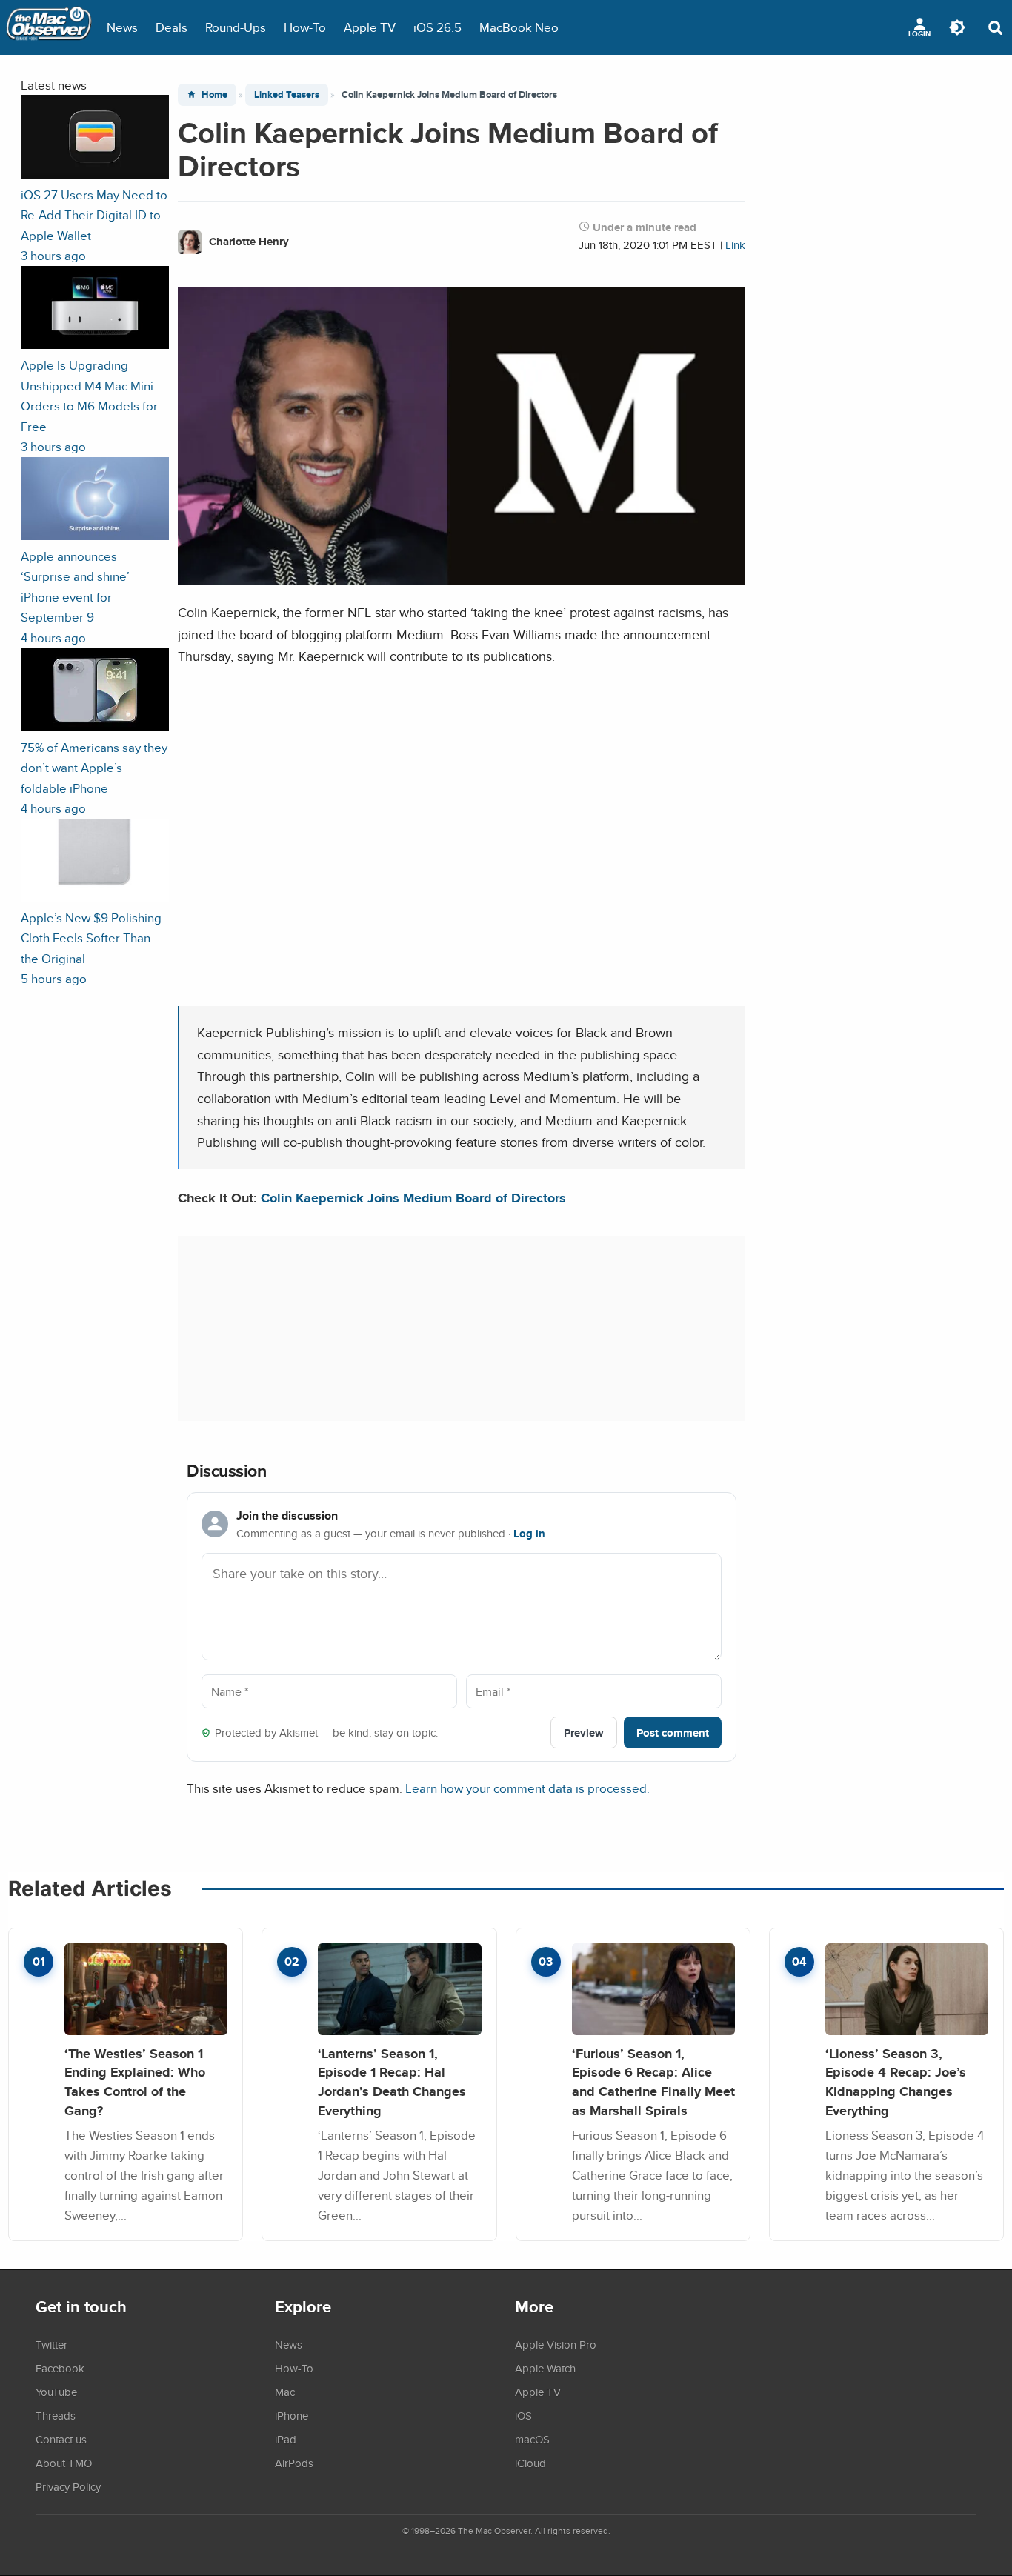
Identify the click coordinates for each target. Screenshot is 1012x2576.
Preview (584, 1733)
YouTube (56, 2392)
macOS (532, 2439)
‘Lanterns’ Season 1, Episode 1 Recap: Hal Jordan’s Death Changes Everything (392, 2082)
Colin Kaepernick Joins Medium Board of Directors (413, 1198)
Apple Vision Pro (556, 2344)
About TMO (64, 2463)
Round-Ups (236, 27)
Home (214, 94)
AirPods (294, 2463)
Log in (529, 1534)
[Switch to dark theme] (957, 27)
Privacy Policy (68, 2486)
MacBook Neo (519, 27)
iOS (523, 2415)
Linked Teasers (287, 94)
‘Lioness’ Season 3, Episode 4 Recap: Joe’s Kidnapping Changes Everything (896, 2082)
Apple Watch (545, 2368)
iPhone (292, 2415)
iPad (286, 2439)
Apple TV (370, 27)
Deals (172, 27)
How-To (305, 27)
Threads (56, 2415)
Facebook (60, 2368)
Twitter (51, 2344)
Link (735, 245)
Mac (285, 2392)
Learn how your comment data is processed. (527, 1788)
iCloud (530, 2463)
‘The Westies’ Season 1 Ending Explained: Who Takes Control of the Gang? (135, 2082)
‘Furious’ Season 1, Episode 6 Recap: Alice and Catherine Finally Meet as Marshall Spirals (653, 2082)
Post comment (673, 1733)
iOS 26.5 (437, 27)
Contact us (61, 2439)
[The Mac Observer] (49, 27)
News (122, 27)
